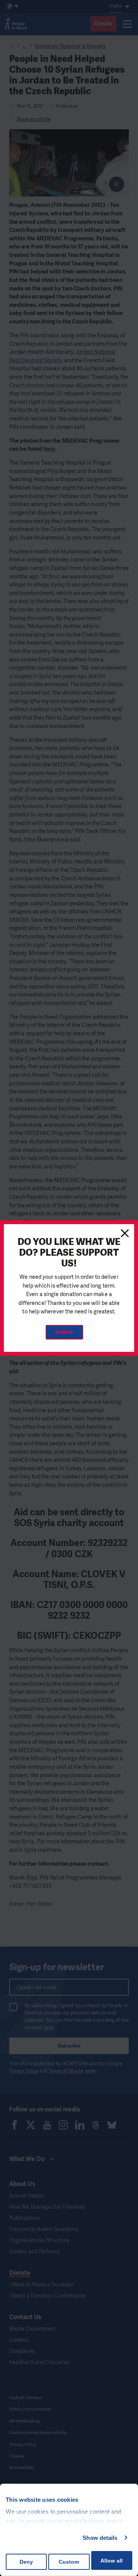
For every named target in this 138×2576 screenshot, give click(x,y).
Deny (26, 2562)
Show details (100, 2538)
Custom (69, 2562)
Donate (64, 1332)
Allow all (112, 2561)
